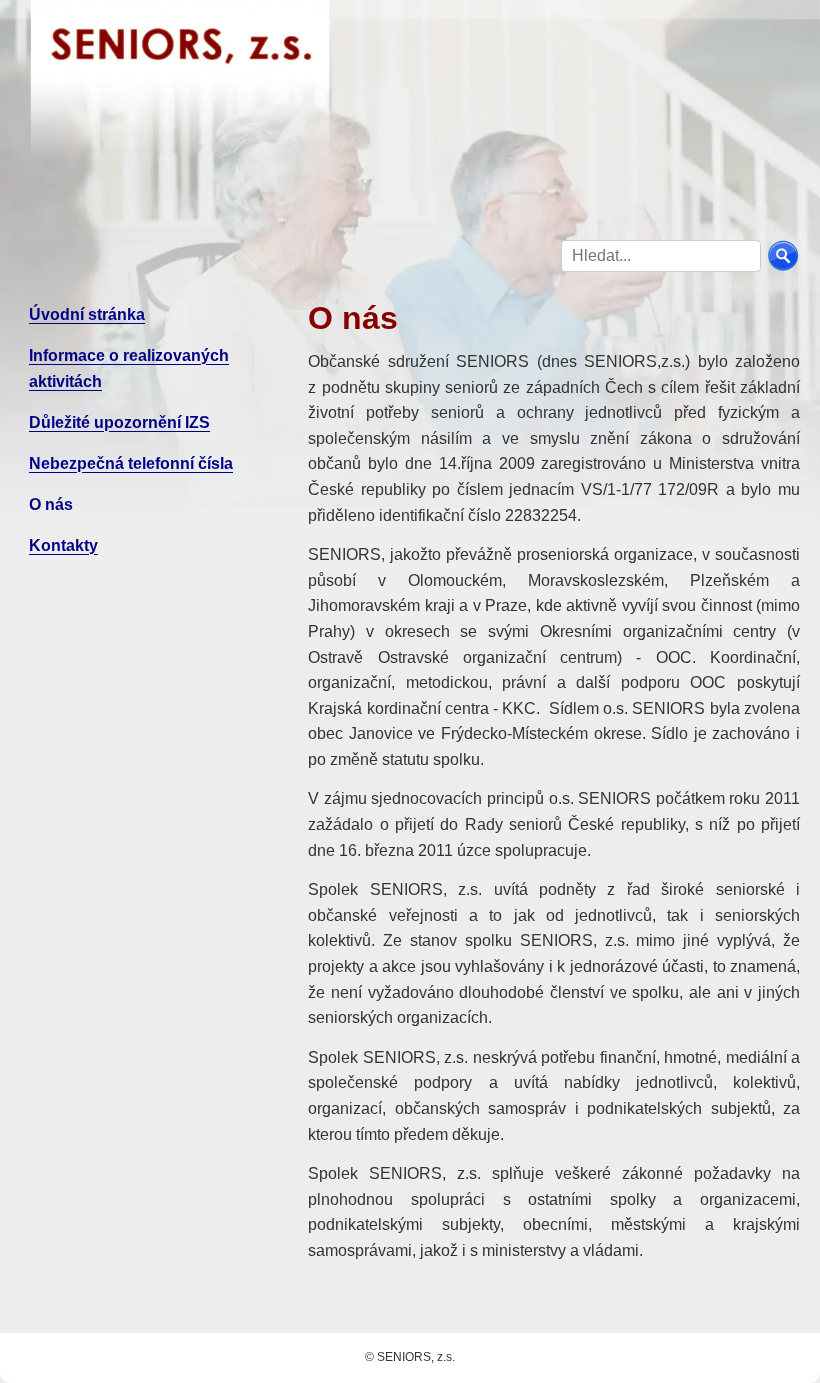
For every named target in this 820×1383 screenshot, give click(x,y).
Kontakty (63, 545)
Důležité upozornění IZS (119, 422)
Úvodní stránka (87, 314)
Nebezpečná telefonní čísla (131, 463)
